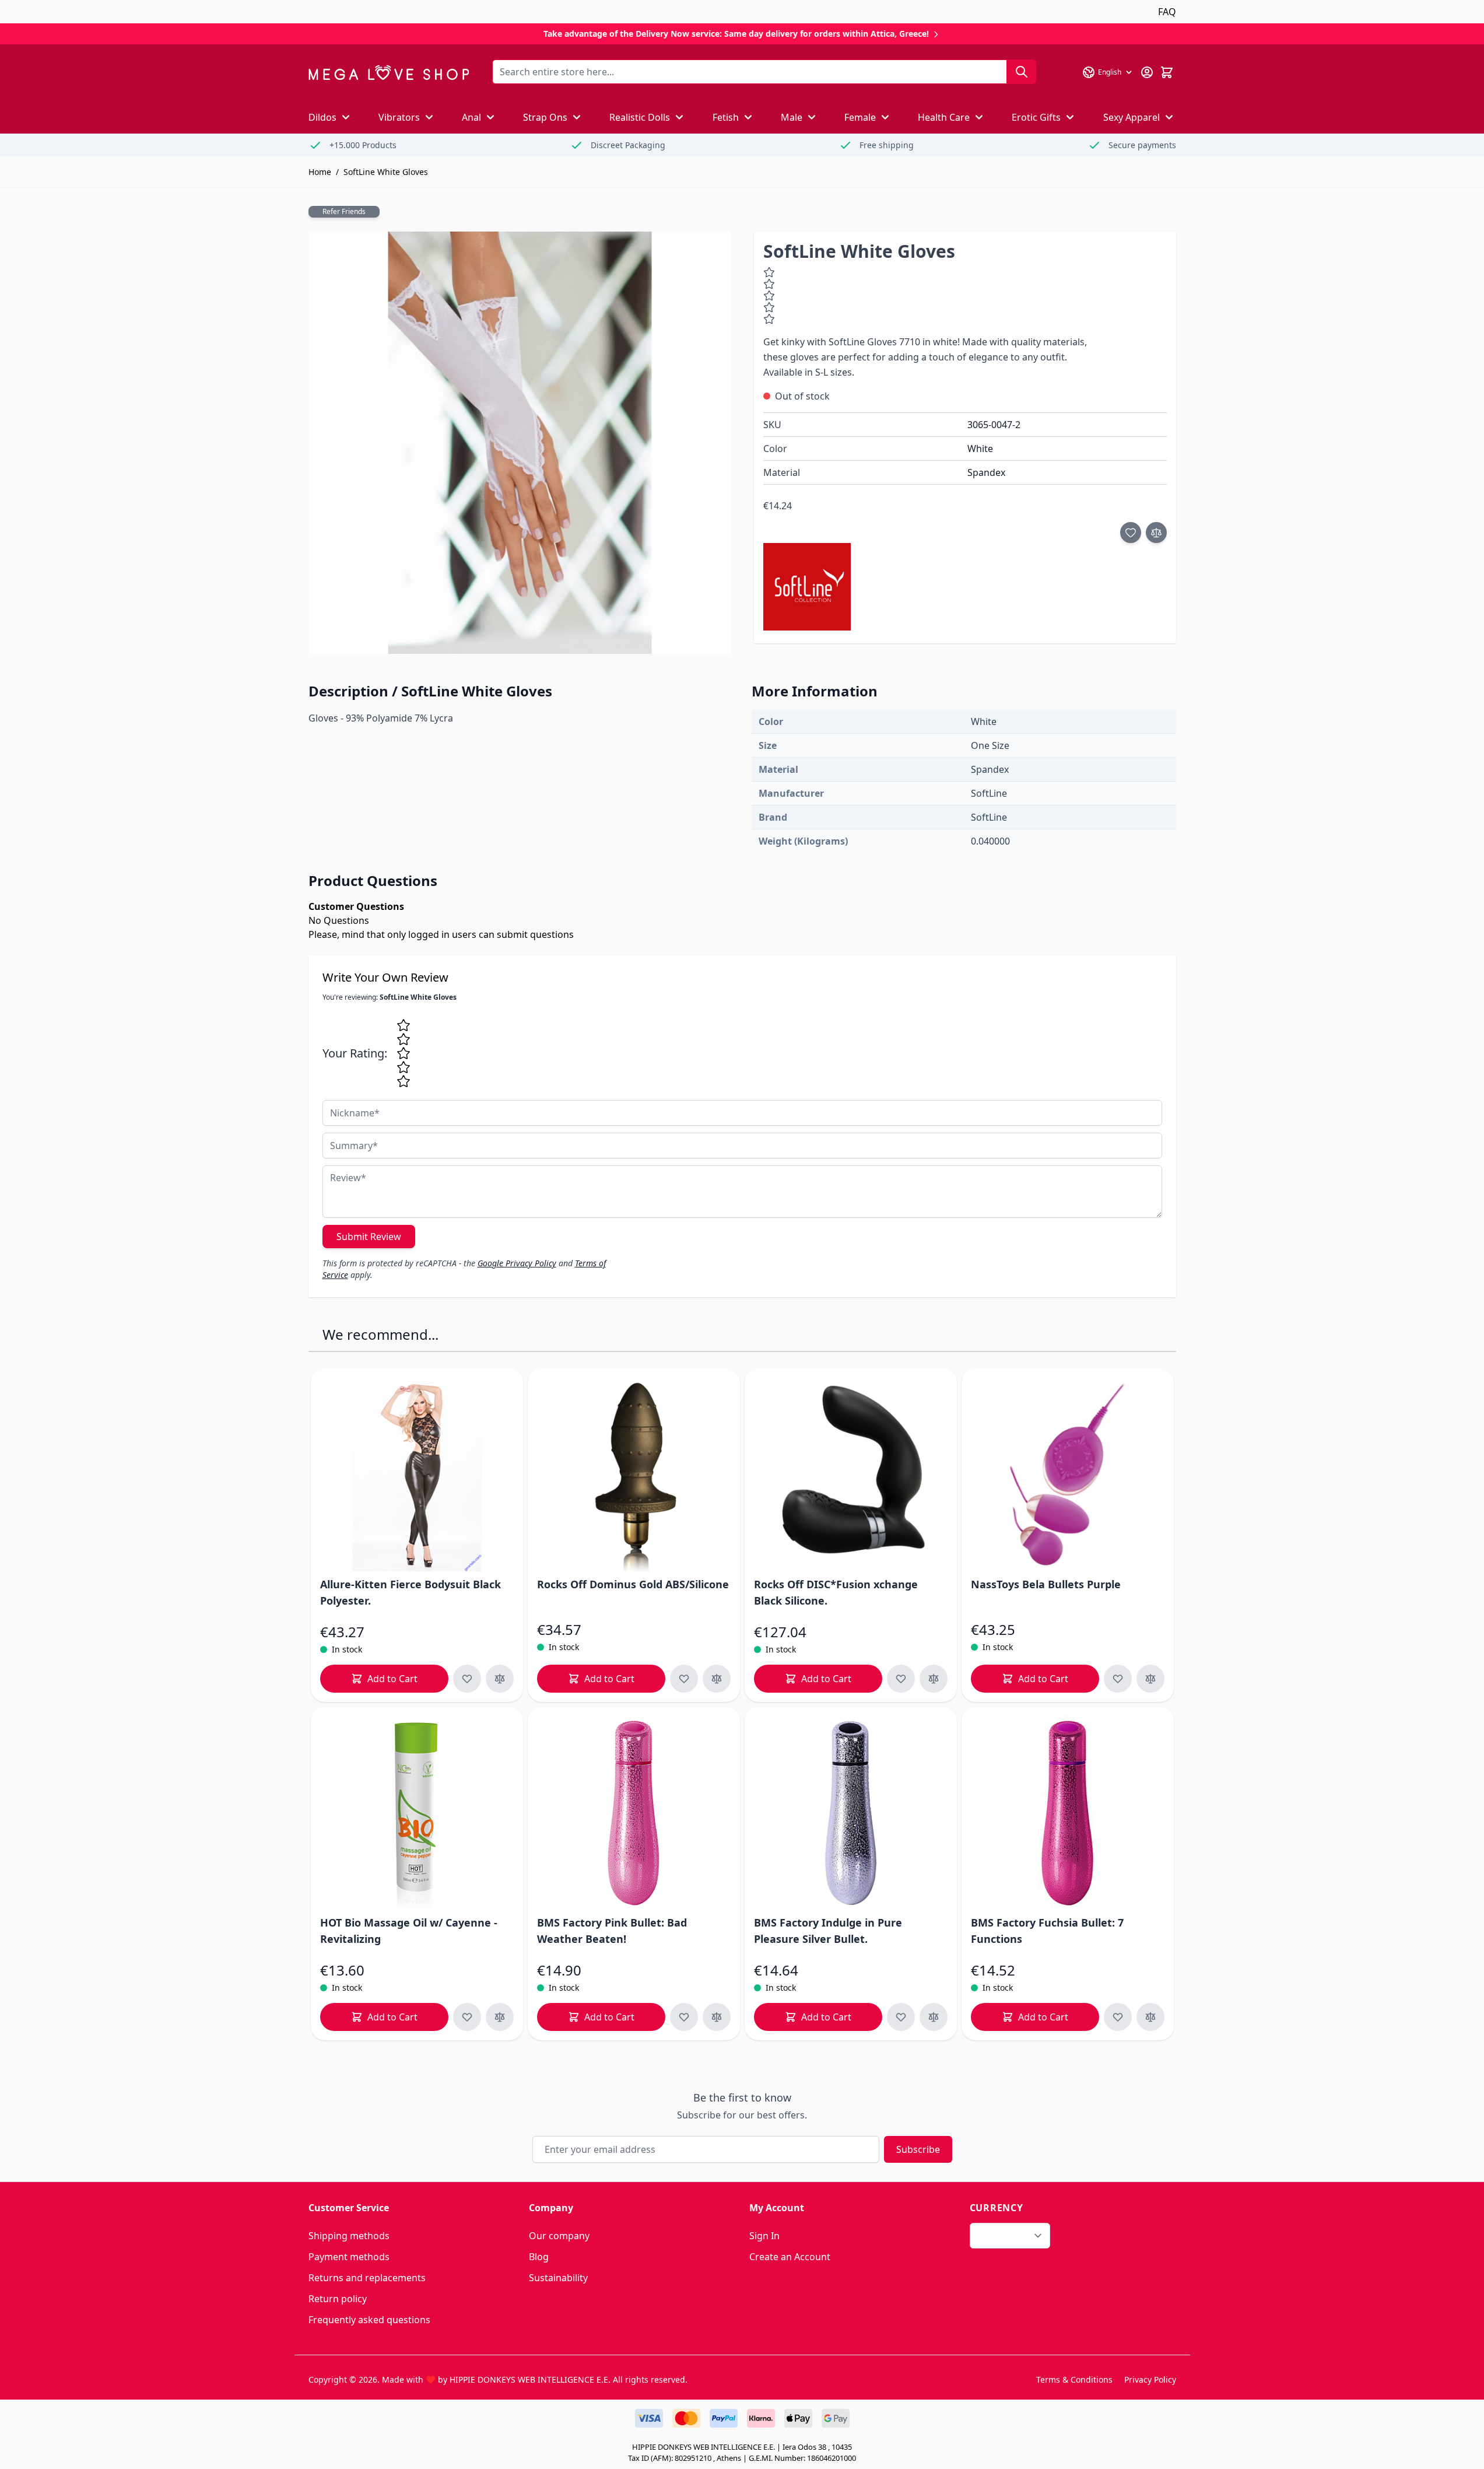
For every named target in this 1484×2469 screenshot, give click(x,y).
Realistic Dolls (640, 117)
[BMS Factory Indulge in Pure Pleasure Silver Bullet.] (851, 1813)
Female (860, 117)
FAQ (1167, 12)
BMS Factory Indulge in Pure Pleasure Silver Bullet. (828, 1931)
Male (792, 117)
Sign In (764, 2236)
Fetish (726, 117)
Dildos (322, 117)
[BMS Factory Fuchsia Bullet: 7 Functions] (1068, 1813)
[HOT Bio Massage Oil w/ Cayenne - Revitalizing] (417, 1813)
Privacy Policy (1150, 2379)
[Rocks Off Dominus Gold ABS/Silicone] (634, 1475)
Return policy (338, 2299)
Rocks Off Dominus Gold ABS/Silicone (633, 1584)
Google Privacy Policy (517, 1263)
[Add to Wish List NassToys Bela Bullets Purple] (1118, 1679)
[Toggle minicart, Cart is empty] (1167, 72)
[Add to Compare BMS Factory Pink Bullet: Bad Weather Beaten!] (717, 2017)
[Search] (1022, 72)
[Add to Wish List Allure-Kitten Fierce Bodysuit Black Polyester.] (467, 1679)
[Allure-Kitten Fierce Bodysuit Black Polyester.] (417, 1475)
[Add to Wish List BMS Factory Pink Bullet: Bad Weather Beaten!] (684, 2017)
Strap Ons (545, 117)
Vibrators (399, 117)
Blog (539, 2257)
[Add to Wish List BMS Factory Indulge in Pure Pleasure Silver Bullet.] (901, 2017)
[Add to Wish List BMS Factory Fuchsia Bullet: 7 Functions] (1118, 2017)
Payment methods (349, 2257)
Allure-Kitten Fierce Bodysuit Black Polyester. (411, 1592)
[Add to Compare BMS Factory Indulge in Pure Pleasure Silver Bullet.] (934, 2017)
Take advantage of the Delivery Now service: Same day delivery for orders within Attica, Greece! (737, 34)
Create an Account (790, 2257)
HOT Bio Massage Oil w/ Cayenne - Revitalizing (409, 1931)
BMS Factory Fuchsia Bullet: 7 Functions (1047, 1931)
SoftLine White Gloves (386, 172)
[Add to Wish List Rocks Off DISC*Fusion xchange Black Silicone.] (901, 1679)
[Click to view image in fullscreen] (520, 443)
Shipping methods (349, 2236)
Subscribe (918, 2149)
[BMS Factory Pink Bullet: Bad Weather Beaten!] (634, 1813)
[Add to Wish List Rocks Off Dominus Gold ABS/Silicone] (684, 1679)
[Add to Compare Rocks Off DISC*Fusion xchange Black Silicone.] (934, 1679)
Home (320, 172)
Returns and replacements (367, 2278)
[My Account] (1147, 72)
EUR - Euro (1003, 2236)
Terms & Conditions (1074, 2379)
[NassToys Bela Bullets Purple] (1068, 1475)
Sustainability (558, 2278)
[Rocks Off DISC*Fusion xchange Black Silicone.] (851, 1475)
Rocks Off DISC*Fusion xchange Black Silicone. (836, 1592)
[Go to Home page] (389, 73)
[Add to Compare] (1156, 533)
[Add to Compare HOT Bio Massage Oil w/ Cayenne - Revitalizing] (500, 2017)
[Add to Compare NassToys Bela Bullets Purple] (1150, 1679)
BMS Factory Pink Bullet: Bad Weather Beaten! (612, 1931)
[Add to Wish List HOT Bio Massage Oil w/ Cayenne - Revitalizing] (467, 2017)
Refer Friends (344, 211)
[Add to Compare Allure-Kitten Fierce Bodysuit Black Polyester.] (500, 1679)
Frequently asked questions (369, 2320)
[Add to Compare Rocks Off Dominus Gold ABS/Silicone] (717, 1679)
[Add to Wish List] (1131, 533)
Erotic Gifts (1036, 117)
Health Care (944, 117)
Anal (471, 117)
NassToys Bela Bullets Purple (1046, 1584)
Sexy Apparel (1132, 117)
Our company (559, 2236)
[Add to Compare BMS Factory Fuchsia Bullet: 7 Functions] (1150, 2017)
